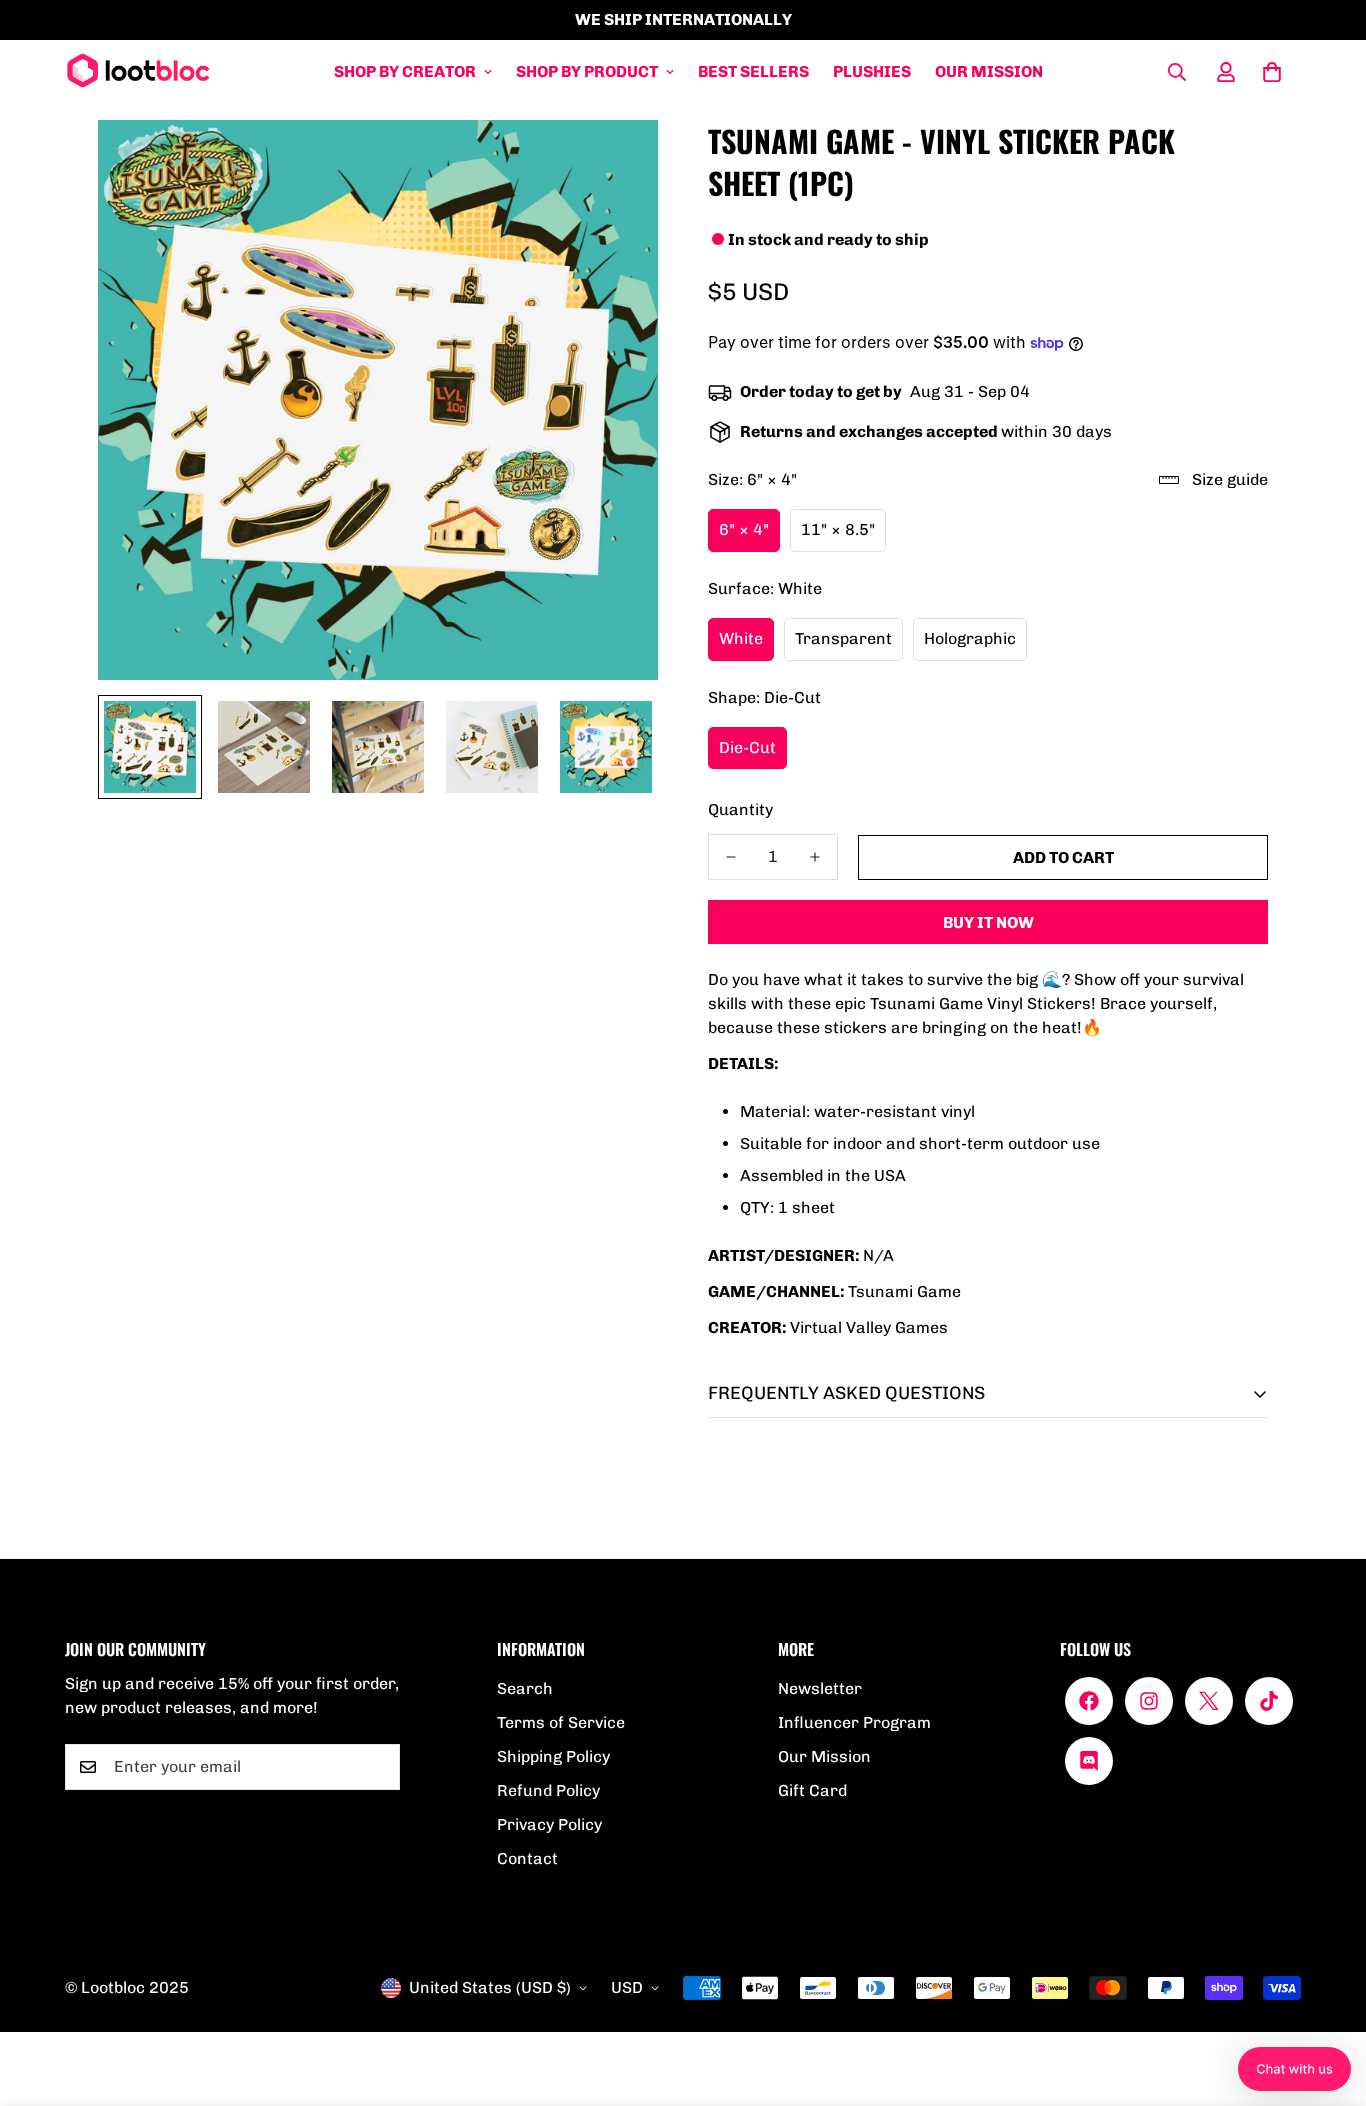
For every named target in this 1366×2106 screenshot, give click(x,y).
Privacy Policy (549, 1824)
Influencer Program (854, 1722)
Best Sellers (753, 71)
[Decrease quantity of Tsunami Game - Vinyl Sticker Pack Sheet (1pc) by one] (731, 857)
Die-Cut (747, 747)
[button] (1272, 72)
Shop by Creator (405, 71)
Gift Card (812, 1790)
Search (525, 1688)
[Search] (1177, 72)
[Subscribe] (378, 1767)
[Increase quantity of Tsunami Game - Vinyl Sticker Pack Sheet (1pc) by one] (815, 857)
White (741, 638)
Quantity (740, 809)
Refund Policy (548, 1790)
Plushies (872, 71)
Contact (527, 1858)
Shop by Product (587, 71)
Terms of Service (561, 1722)
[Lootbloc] (137, 72)
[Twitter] (1209, 1701)
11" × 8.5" (838, 529)
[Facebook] (1089, 1701)
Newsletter (820, 1688)
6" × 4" (744, 529)
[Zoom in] (615, 162)
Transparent (843, 638)
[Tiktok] (1269, 1701)
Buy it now (988, 922)
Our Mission (989, 71)
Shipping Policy (553, 1756)
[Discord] (1089, 1761)
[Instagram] (1149, 1701)
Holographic (970, 638)
